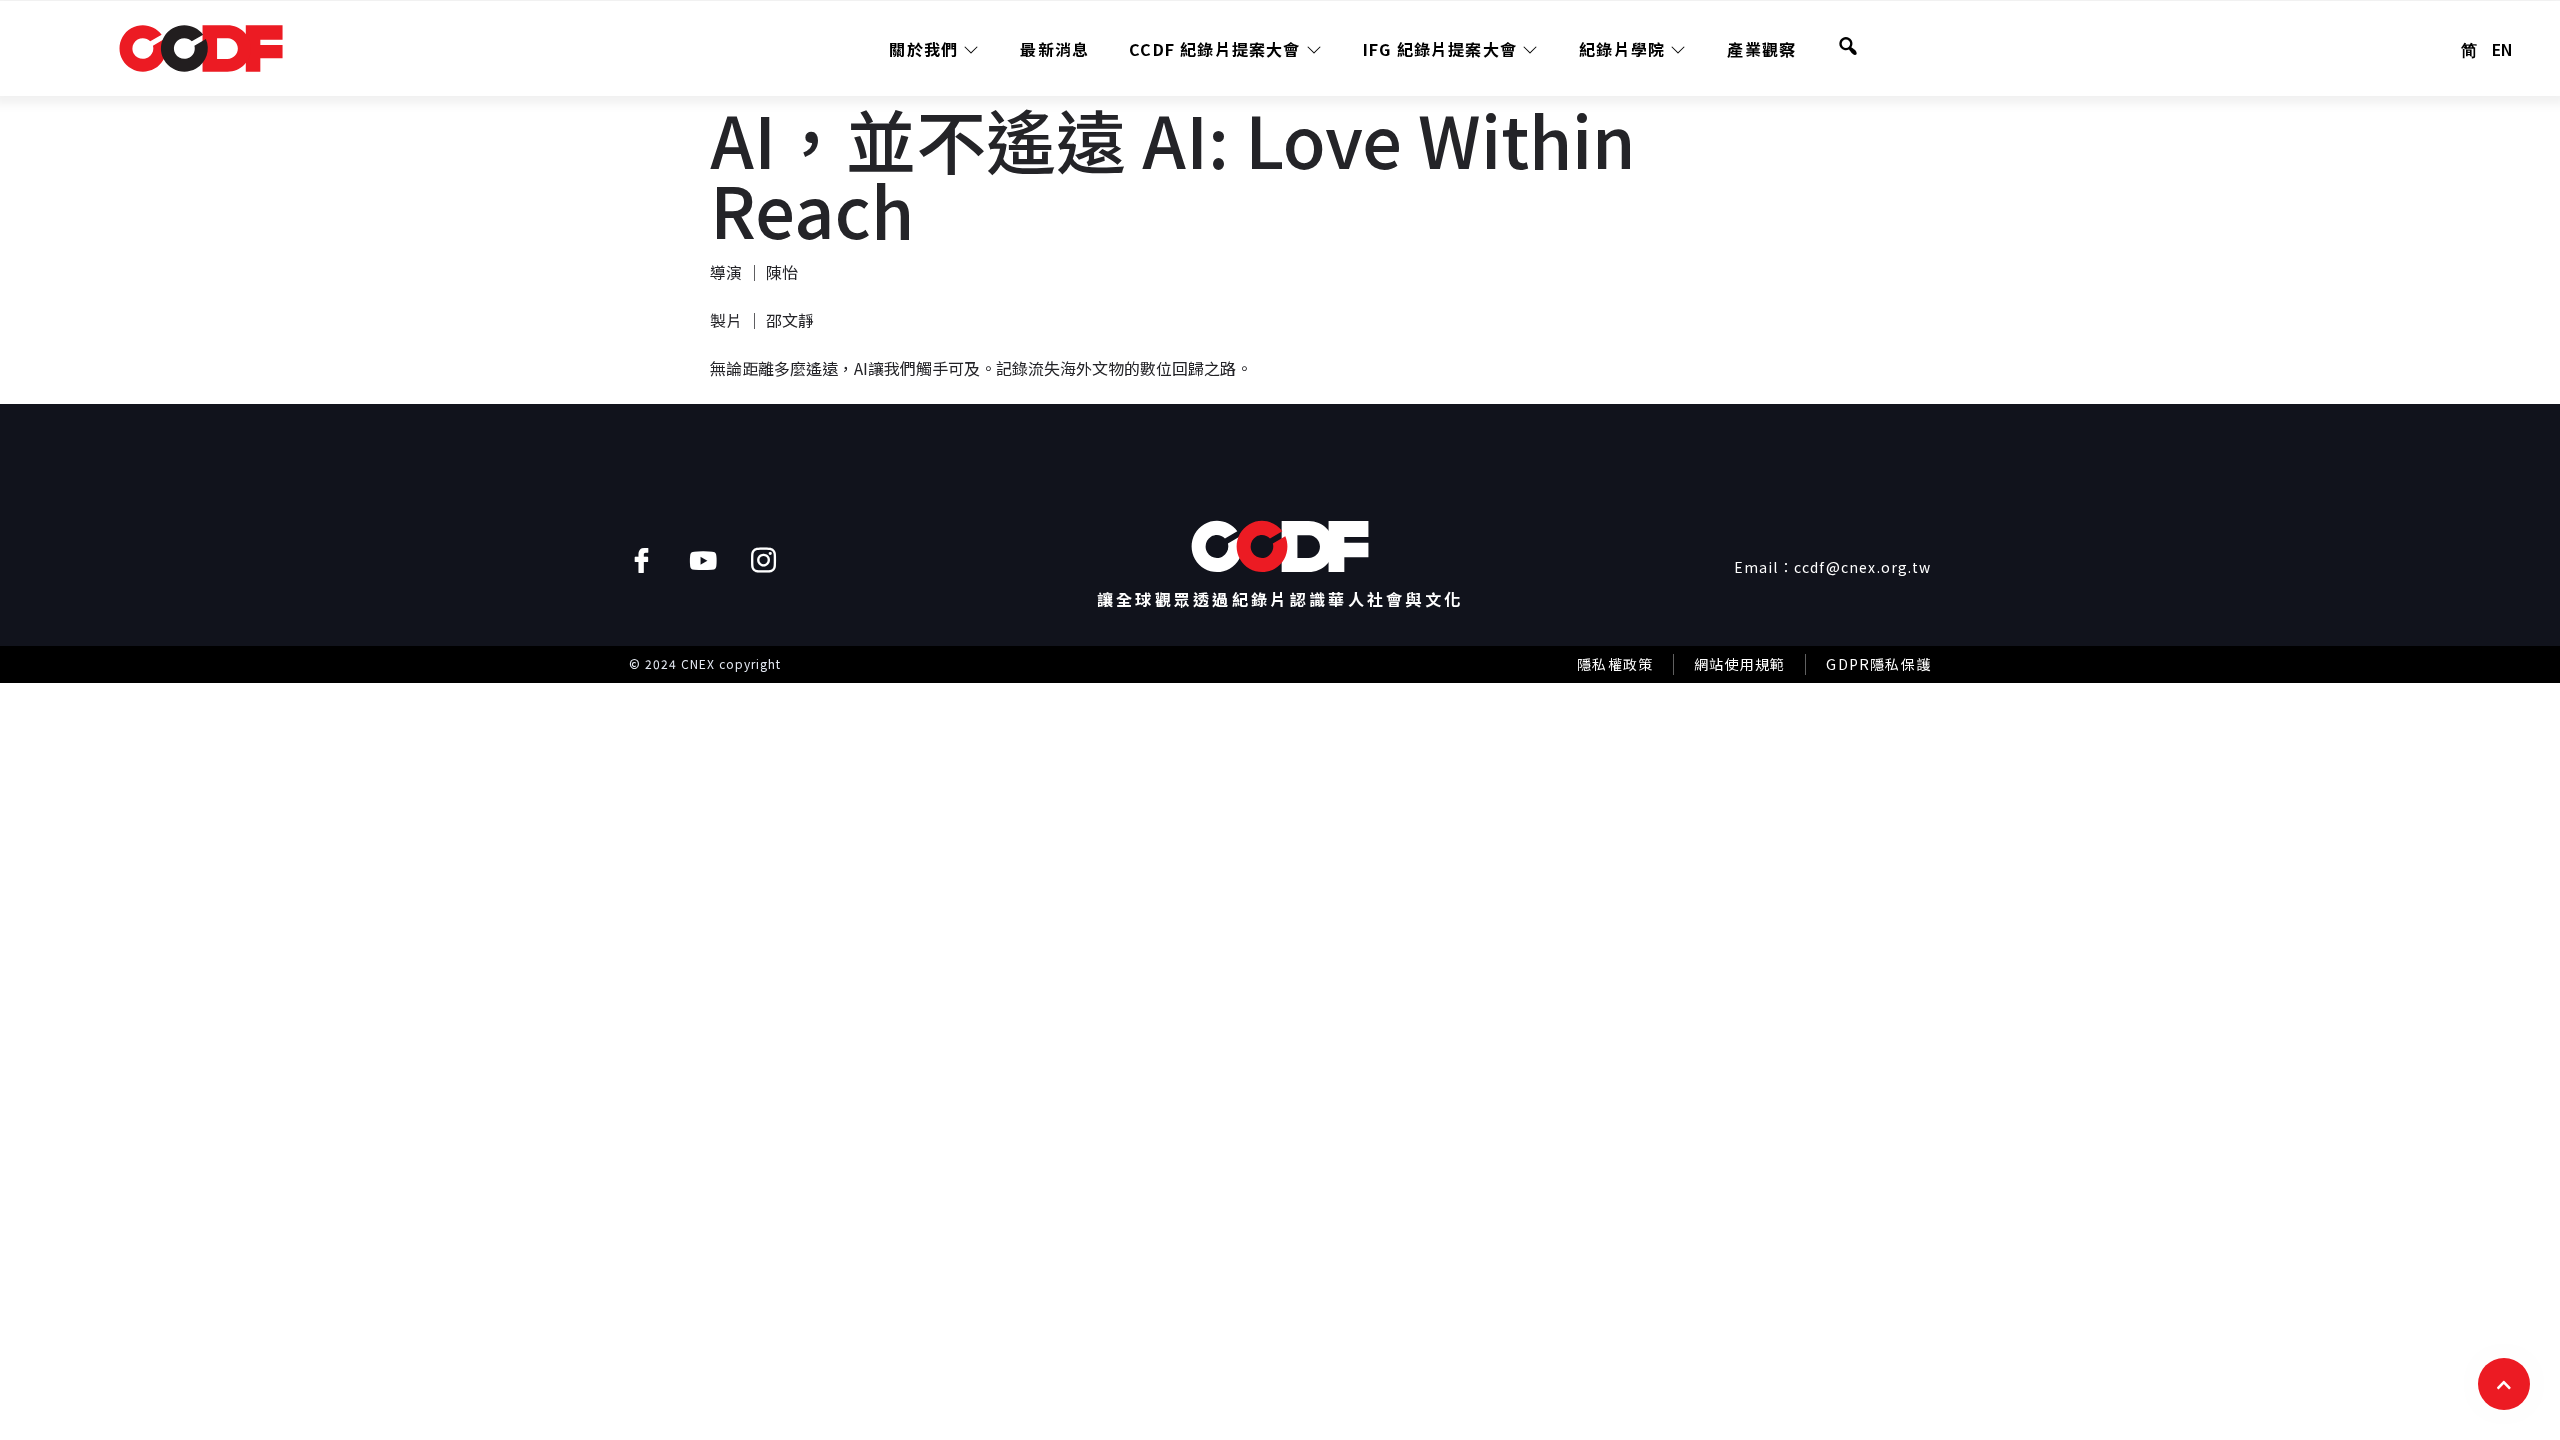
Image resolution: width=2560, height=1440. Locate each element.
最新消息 (1054, 49)
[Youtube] (702, 560)
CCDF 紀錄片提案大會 (1214, 49)
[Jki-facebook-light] (641, 560)
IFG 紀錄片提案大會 (1440, 49)
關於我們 (923, 49)
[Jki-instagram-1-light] (763, 560)
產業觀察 (1761, 49)
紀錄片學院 (1622, 49)
